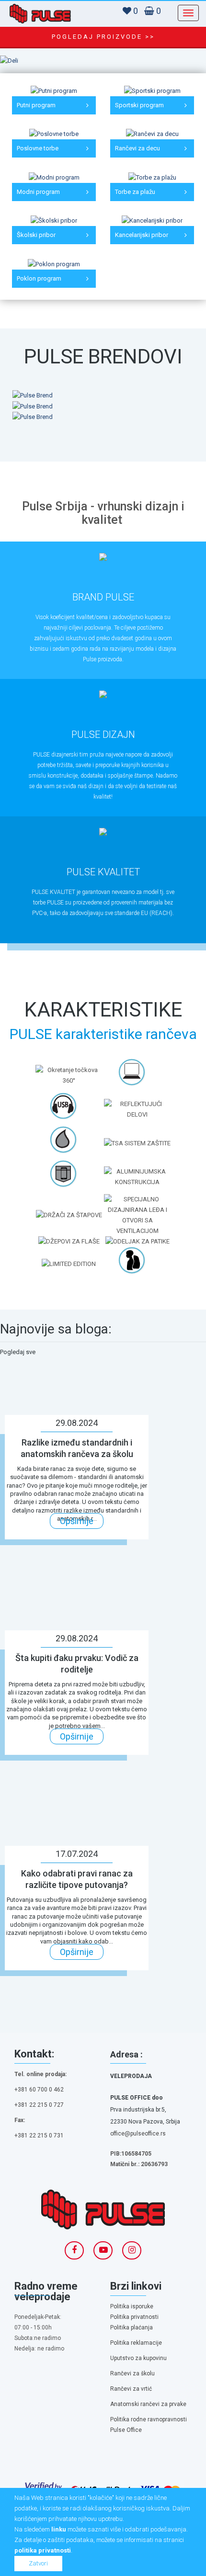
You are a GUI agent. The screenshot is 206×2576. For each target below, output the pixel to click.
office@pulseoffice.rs (138, 2134)
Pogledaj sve (18, 1352)
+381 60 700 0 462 (39, 2090)
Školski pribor (36, 235)
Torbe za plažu (135, 192)
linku (59, 2529)
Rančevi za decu (137, 148)
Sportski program (139, 105)
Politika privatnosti (134, 2317)
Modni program (38, 192)
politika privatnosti (43, 2550)
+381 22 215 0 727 (39, 2105)
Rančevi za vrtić (131, 2389)
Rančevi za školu (132, 2373)
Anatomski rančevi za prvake (148, 2404)
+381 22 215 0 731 (39, 2135)
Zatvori (38, 2563)
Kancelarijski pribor (142, 235)
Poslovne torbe (38, 148)
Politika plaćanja (132, 2327)
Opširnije (77, 1521)
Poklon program (39, 278)
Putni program (36, 105)
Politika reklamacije (136, 2343)
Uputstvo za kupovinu (138, 2358)
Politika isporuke (132, 2306)
